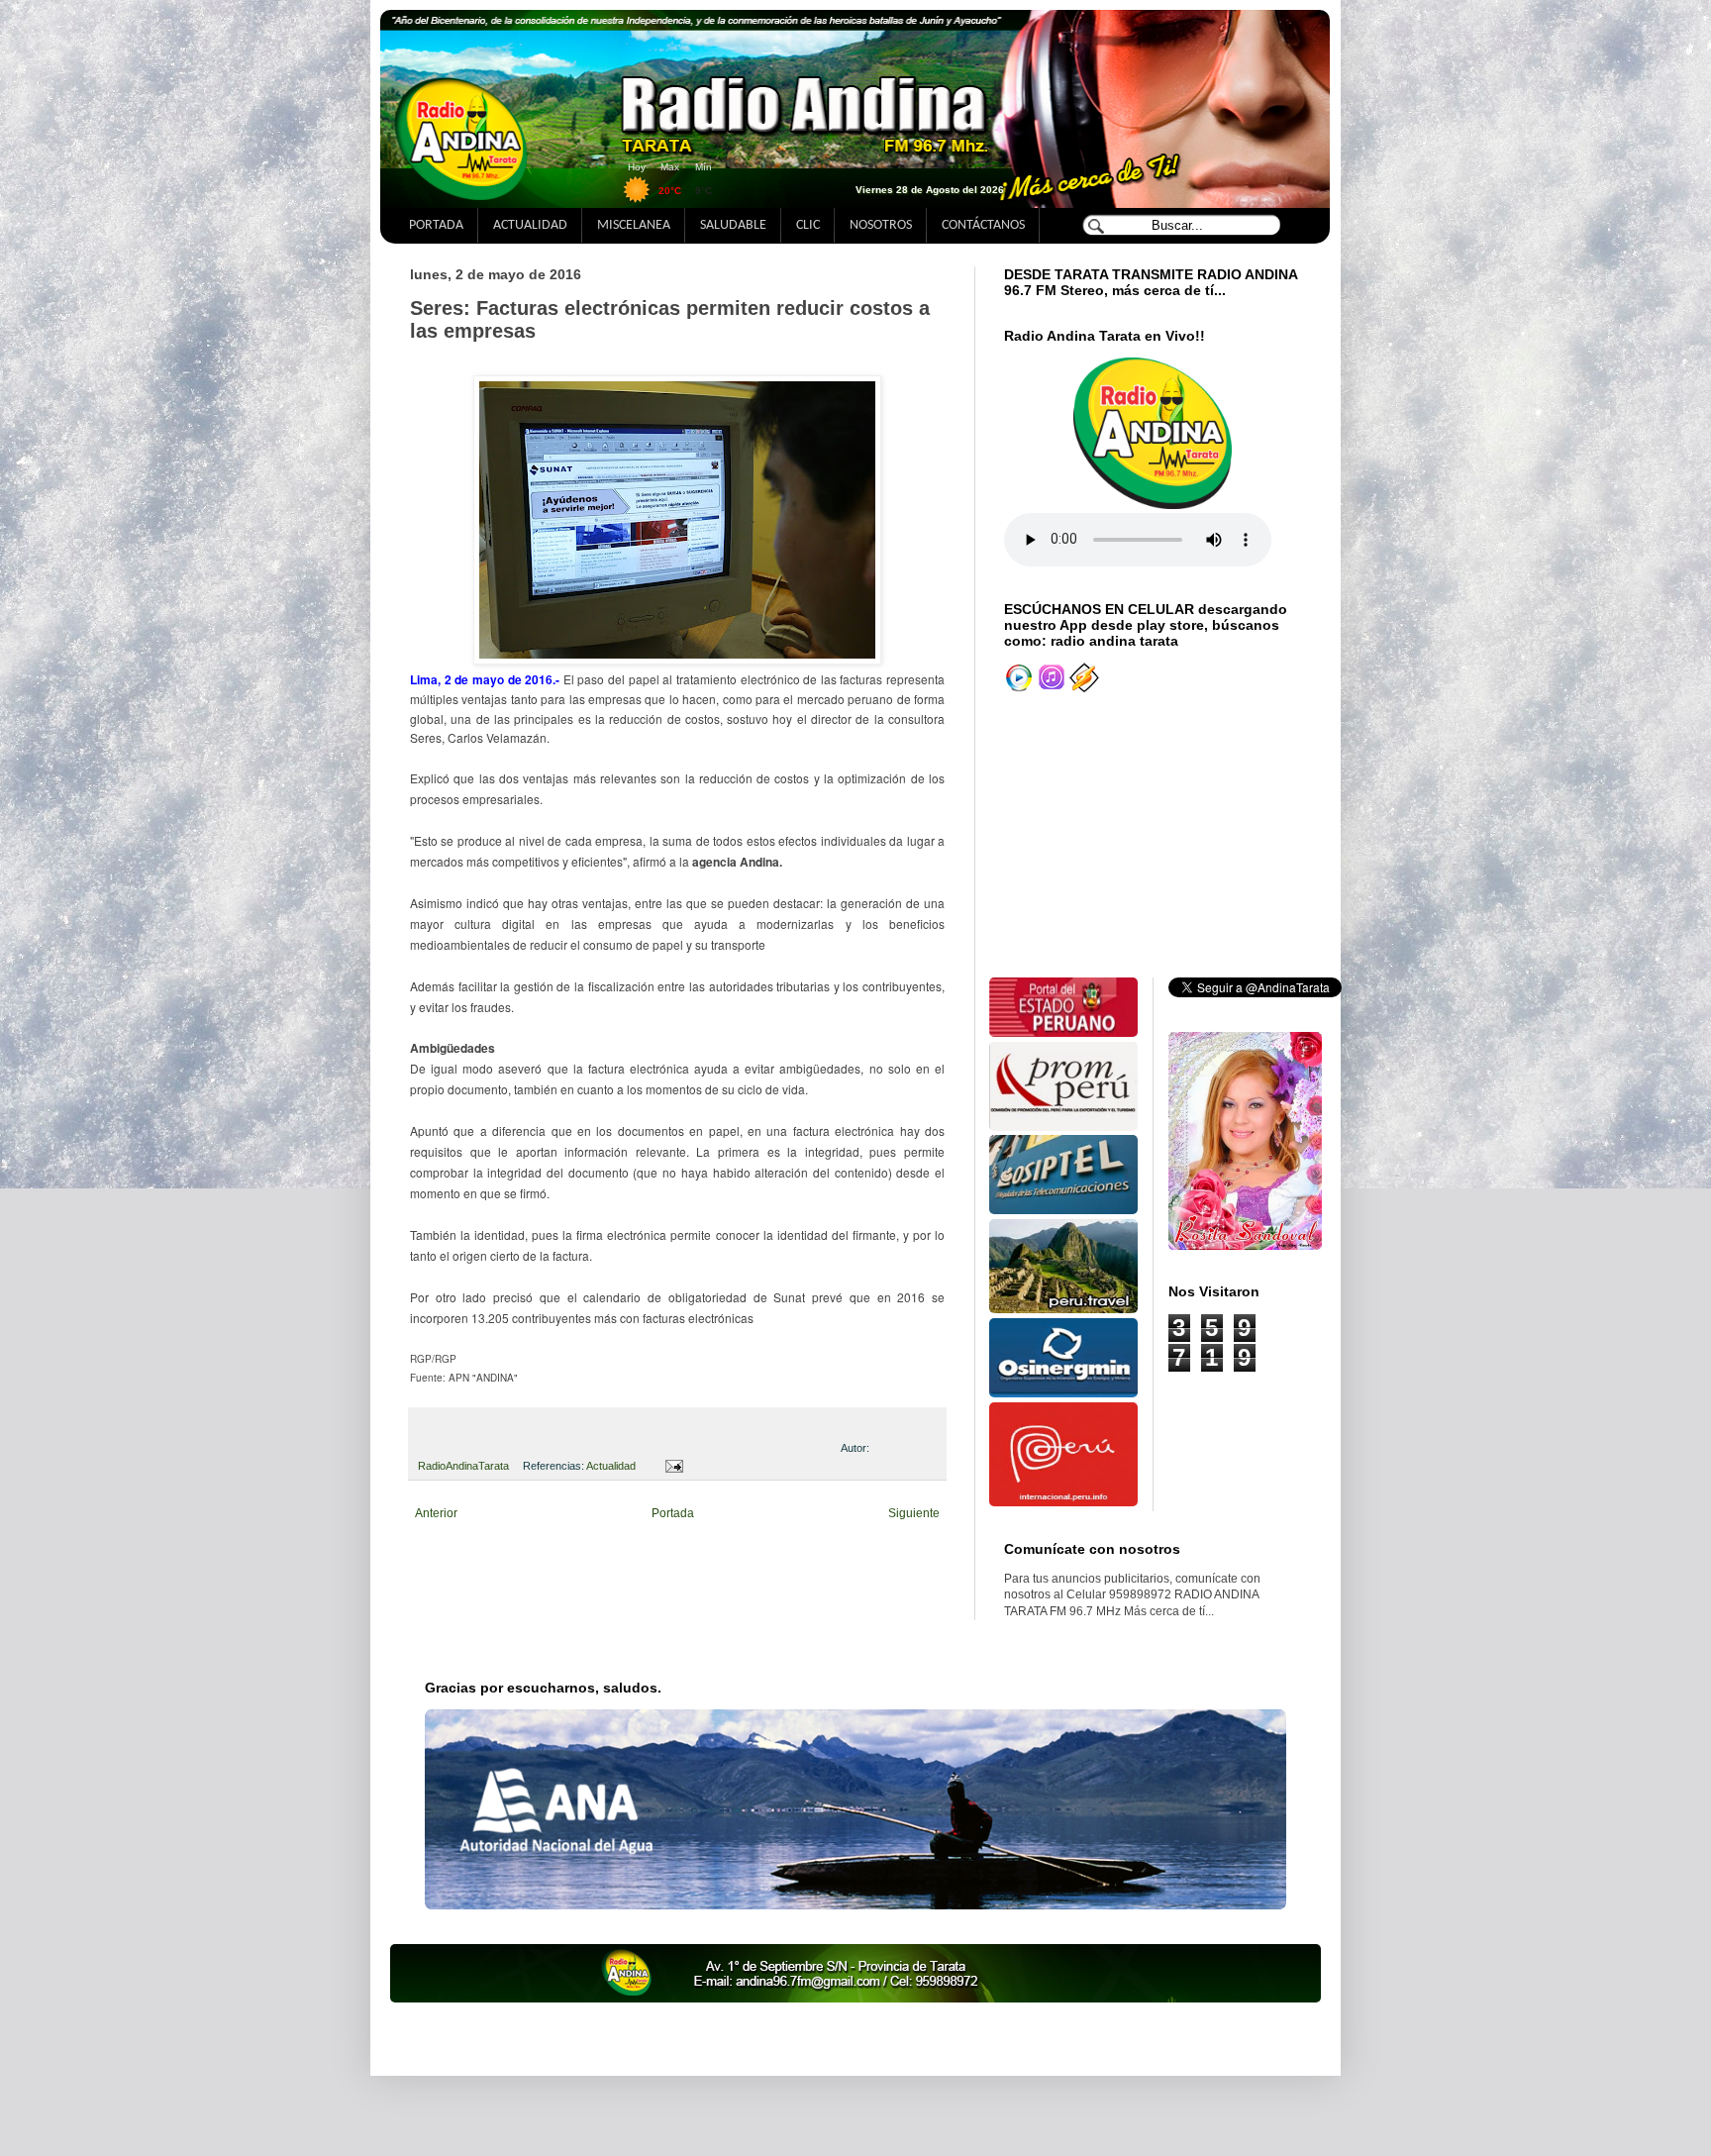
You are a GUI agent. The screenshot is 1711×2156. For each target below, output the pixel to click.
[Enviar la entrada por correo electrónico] (671, 1466)
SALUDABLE (733, 225)
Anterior (436, 1513)
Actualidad (611, 1466)
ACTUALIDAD (530, 225)
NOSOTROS (881, 225)
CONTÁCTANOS (983, 225)
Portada (673, 1513)
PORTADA (436, 225)
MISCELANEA (634, 225)
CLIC (808, 225)
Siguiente (914, 1513)
